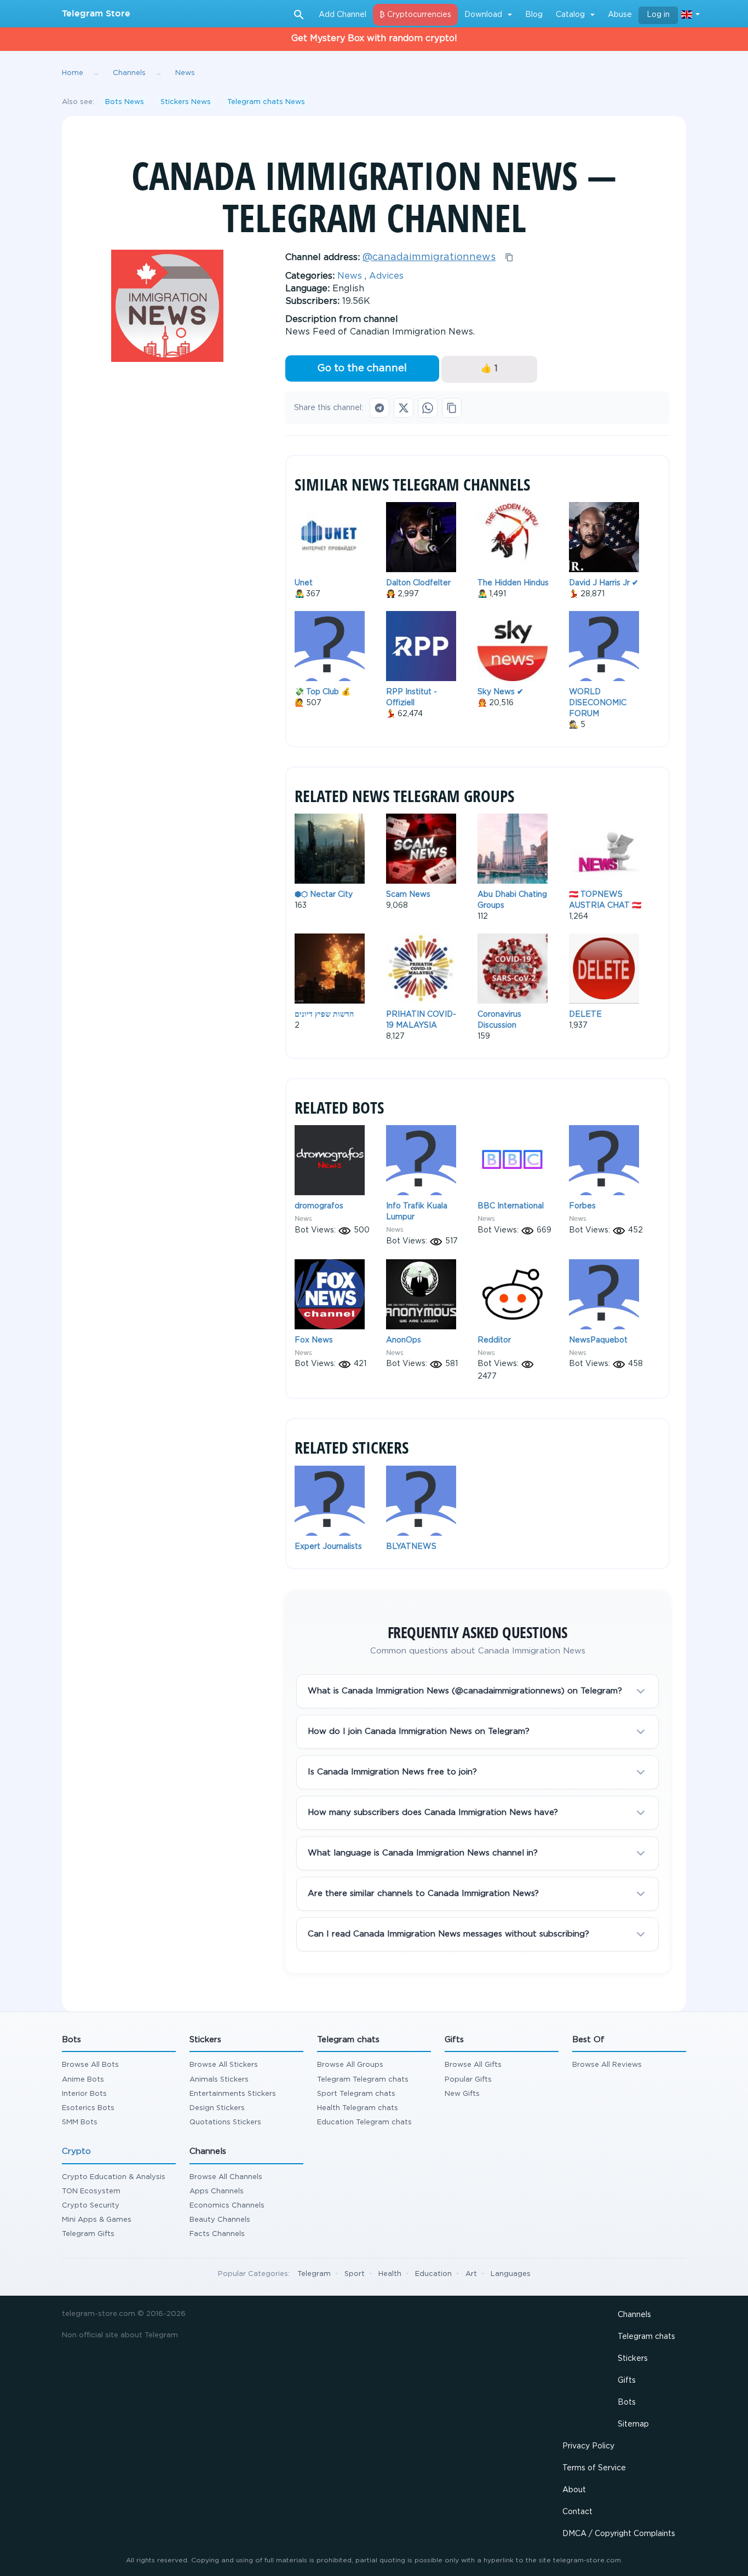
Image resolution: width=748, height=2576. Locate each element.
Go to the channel (362, 368)
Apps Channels (217, 2191)
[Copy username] (509, 257)
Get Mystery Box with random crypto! (374, 39)
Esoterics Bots (88, 2108)
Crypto (76, 2151)
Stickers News (186, 102)
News (350, 276)
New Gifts (462, 2094)
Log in (658, 15)
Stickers (633, 2359)
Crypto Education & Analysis (114, 2177)
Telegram (314, 2274)
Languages (511, 2274)
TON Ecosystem (91, 2191)
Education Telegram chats (364, 2122)
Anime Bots (83, 2080)
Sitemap (633, 2424)
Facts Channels (217, 2234)
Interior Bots (84, 2094)
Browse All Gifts (473, 2065)
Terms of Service (594, 2468)
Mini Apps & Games (97, 2220)
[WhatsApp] (428, 408)
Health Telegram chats (358, 2108)
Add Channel (343, 15)
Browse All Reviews (607, 2065)
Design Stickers (217, 2108)
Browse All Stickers (224, 2065)
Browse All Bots (90, 2065)
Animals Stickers (219, 2080)
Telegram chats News (266, 102)
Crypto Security (91, 2206)
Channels (634, 2315)
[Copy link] (452, 408)
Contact (577, 2512)
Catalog (570, 15)
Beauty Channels (220, 2220)
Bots (627, 2402)
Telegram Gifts (88, 2234)
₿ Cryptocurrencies (415, 15)
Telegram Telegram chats (363, 2080)
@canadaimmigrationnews (429, 257)
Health (390, 2274)
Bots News (125, 102)
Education (433, 2274)
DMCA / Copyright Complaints (619, 2534)
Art (471, 2274)
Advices (386, 276)
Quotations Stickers (225, 2122)
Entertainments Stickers (233, 2094)
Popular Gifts (468, 2080)
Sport (355, 2274)
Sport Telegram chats (356, 2094)
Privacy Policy (588, 2446)
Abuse (620, 15)
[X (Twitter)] (404, 408)
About (574, 2490)
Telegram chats (646, 2337)
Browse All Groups (350, 2065)
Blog (534, 15)
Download (483, 15)
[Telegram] (379, 408)
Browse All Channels (226, 2177)
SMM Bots (80, 2122)
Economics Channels (227, 2206)
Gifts (627, 2381)
